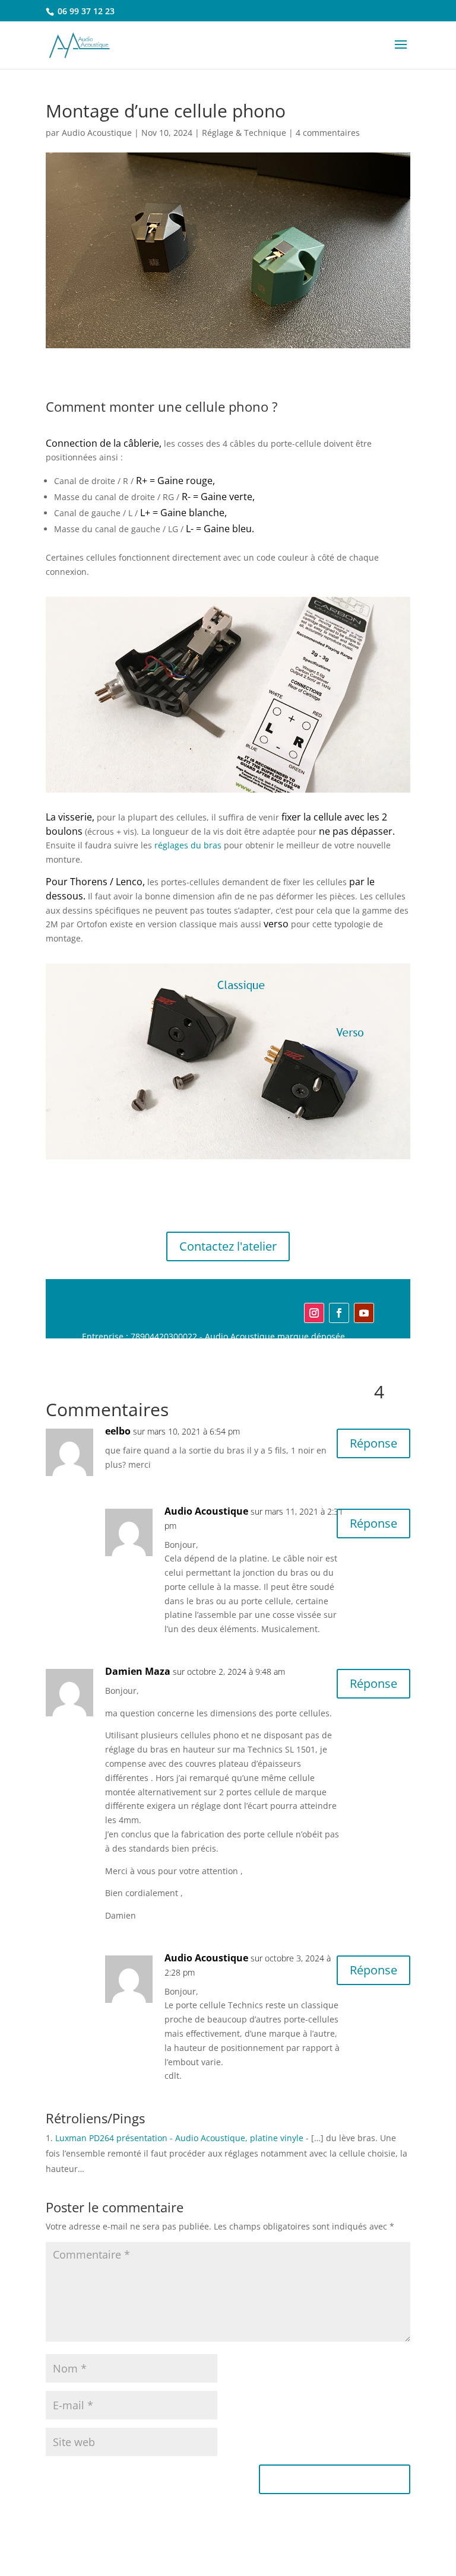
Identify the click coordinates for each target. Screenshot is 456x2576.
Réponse (373, 1443)
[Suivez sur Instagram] (314, 1313)
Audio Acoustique (97, 133)
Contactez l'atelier (228, 1246)
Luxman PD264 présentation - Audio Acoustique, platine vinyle (179, 2138)
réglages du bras (188, 845)
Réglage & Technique (244, 133)
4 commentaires (328, 133)
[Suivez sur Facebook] (339, 1313)
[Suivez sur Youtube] (364, 1313)
